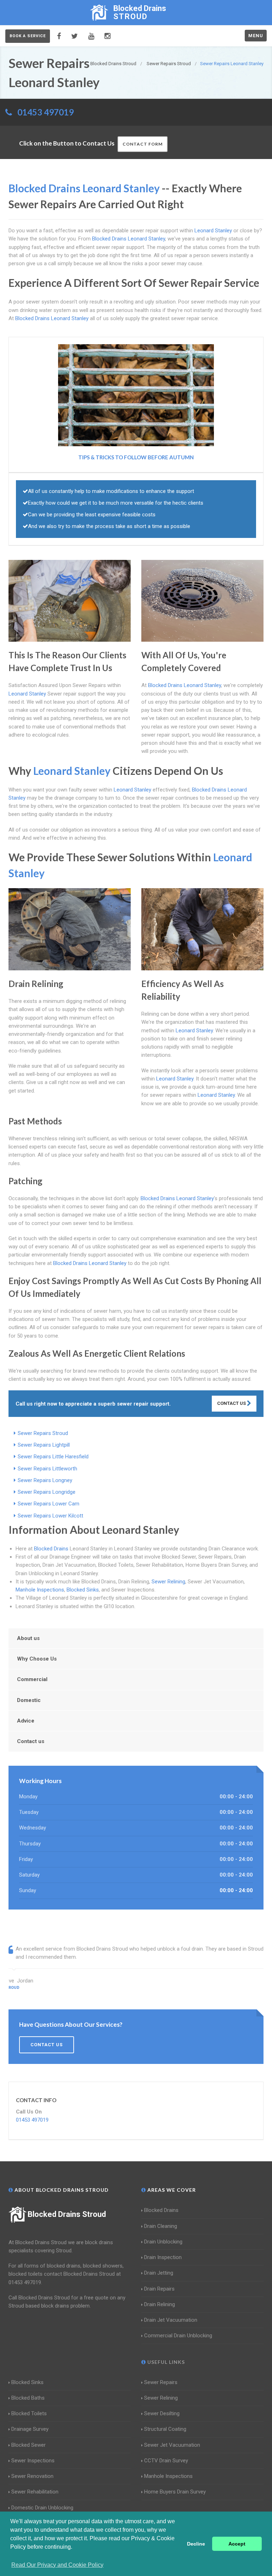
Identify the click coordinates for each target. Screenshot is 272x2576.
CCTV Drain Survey (166, 2461)
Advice (26, 1721)
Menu (256, 36)
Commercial (32, 1679)
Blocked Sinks (83, 1590)
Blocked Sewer (29, 2445)
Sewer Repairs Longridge (47, 1492)
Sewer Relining (168, 1582)
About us (28, 1638)
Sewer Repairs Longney (45, 1480)
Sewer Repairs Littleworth (47, 1469)
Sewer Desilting (162, 2413)
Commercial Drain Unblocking (178, 2336)
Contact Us (232, 1403)
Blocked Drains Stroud (67, 2214)
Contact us (31, 1741)
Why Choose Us (37, 1659)
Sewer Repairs (161, 2382)
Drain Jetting (159, 2273)
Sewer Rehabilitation (35, 2492)
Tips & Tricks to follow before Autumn (136, 457)
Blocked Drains (51, 1549)
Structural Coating (165, 2429)
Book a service (28, 36)
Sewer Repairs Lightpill (44, 1445)
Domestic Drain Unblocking (42, 2508)
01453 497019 (46, 112)
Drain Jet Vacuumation (171, 2320)
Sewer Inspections (33, 2461)
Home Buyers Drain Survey (175, 2492)
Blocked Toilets (29, 2413)
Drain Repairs (159, 2289)
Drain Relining (160, 2304)
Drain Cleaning (161, 2226)
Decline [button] (196, 2544)
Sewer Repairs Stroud (43, 1433)
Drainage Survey (30, 2429)
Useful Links (165, 2362)
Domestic (29, 1700)
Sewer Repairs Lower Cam (49, 1504)
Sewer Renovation (32, 2476)
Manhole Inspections (40, 1590)
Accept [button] (237, 2544)
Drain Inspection (163, 2257)
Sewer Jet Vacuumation (172, 2445)
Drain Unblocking (163, 2242)
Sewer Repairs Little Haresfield (53, 1457)
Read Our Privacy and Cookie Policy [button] (57, 2565)
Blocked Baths (28, 2398)
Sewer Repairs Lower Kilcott (50, 1516)
